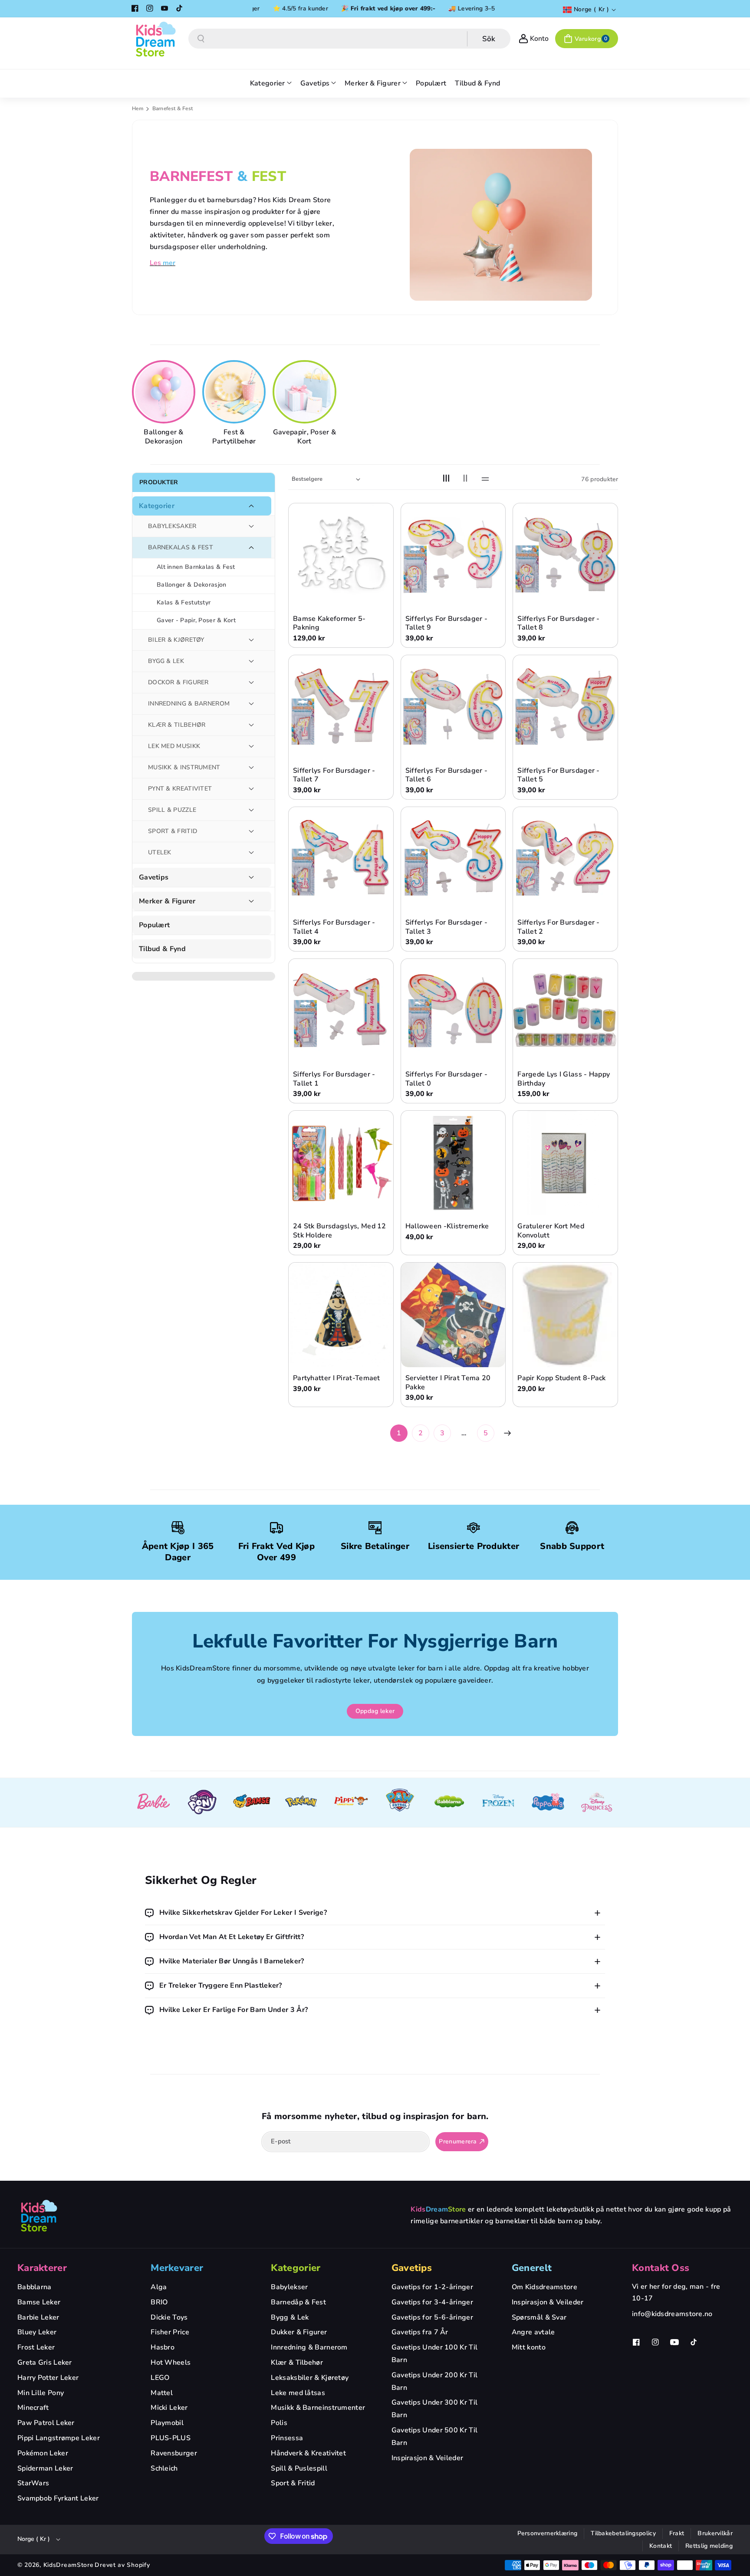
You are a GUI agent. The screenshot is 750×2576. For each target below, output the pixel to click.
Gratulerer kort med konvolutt (551, 1231)
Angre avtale (533, 2332)
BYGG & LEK (166, 661)
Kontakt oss (661, 2268)
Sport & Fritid (293, 2483)
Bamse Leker (39, 2302)
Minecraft (33, 2408)
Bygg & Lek (290, 2317)
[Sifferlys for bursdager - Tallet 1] (341, 1011)
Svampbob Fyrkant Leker (58, 2498)
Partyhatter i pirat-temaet (337, 1378)
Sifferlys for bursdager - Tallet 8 (559, 623)
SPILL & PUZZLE (172, 810)
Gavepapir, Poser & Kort (304, 437)
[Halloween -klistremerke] (453, 1163)
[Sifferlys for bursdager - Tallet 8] (565, 556)
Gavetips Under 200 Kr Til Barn (435, 2381)
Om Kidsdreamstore (544, 2287)
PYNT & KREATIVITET (180, 789)
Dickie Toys (169, 2317)
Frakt (677, 2533)
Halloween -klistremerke (447, 1226)
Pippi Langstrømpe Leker (59, 2438)
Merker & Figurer (167, 901)
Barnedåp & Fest (298, 2302)
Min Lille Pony (41, 2393)
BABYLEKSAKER (172, 526)
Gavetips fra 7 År (420, 2332)
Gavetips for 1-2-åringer (432, 2287)
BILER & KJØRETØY (176, 640)
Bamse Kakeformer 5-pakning (329, 623)
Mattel (162, 2393)
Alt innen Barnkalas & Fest (196, 567)
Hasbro (163, 2347)
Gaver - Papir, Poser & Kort (196, 620)
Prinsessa (287, 2438)
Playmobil (167, 2423)
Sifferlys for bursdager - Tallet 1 (334, 1079)
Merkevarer (177, 2268)
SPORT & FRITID (173, 831)
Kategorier (157, 506)
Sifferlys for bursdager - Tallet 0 (447, 1079)
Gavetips (154, 878)
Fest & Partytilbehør (234, 437)
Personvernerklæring (548, 2533)
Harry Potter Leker (48, 2378)
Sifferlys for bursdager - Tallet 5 (559, 775)
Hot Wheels (171, 2363)
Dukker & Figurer (299, 2332)
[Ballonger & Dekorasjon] (165, 392)
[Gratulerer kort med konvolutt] (565, 1163)
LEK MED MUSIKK (174, 746)
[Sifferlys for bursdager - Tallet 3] (453, 859)
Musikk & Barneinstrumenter (318, 2408)
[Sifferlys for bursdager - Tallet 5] (565, 707)
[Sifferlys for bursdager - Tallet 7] (341, 707)
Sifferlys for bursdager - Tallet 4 (334, 927)
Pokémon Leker (43, 2453)
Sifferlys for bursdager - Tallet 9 (447, 623)
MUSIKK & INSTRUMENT (184, 767)
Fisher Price (170, 2332)
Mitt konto (529, 2347)
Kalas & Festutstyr (184, 602)
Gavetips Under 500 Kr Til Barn (435, 2437)
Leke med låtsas (298, 2393)
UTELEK (160, 852)
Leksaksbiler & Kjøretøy (310, 2378)
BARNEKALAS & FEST (181, 547)
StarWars (33, 2483)
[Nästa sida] (507, 1433)
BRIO (159, 2302)
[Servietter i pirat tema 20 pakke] (453, 1315)
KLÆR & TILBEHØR (177, 725)
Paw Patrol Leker (46, 2423)
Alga (159, 2287)
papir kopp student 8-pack (562, 1378)
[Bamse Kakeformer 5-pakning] (341, 556)
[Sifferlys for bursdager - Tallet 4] (341, 859)
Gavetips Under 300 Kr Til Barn (435, 2409)
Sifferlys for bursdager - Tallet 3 (447, 927)
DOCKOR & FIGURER (178, 682)
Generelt (532, 2268)
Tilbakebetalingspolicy (623, 2533)
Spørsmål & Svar (539, 2317)
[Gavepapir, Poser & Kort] (306, 392)
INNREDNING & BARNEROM (189, 704)
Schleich (164, 2468)
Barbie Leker (38, 2317)
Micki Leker (169, 2408)
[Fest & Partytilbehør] (235, 392)
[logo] (39, 2215)
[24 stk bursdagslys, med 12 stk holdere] (341, 1163)
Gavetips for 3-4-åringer (432, 2302)
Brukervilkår (715, 2533)
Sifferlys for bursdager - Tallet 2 (559, 927)
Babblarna (35, 2287)
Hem (138, 108)
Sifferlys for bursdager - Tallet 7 (334, 775)
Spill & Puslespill (299, 2468)
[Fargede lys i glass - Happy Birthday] (565, 1011)
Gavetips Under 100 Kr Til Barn (435, 2354)
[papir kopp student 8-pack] (565, 1315)
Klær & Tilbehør (297, 2363)
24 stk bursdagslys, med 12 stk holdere (340, 1231)
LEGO (160, 2378)
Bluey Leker (37, 2332)
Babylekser (289, 2287)
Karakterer (42, 2268)
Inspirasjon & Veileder (428, 2458)
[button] (587, 39)
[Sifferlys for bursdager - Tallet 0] (453, 1011)
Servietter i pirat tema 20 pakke (448, 1383)
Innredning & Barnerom (309, 2347)
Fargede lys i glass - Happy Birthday (564, 1079)
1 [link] (399, 1433)
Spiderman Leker (45, 2468)
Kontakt (661, 2546)
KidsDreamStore (69, 2565)
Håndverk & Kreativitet (308, 2453)
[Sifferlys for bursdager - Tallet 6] (453, 707)
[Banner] (153, 1803)
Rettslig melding (709, 2546)
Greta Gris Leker (45, 2363)
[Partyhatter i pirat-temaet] (341, 1315)
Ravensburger (174, 2453)
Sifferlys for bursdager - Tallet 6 (447, 775)
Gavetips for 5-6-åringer (432, 2317)
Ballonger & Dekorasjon (163, 437)
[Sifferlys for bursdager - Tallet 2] (565, 859)
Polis (279, 2423)
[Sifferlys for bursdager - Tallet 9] (453, 556)
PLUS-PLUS (171, 2438)
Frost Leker (36, 2347)
